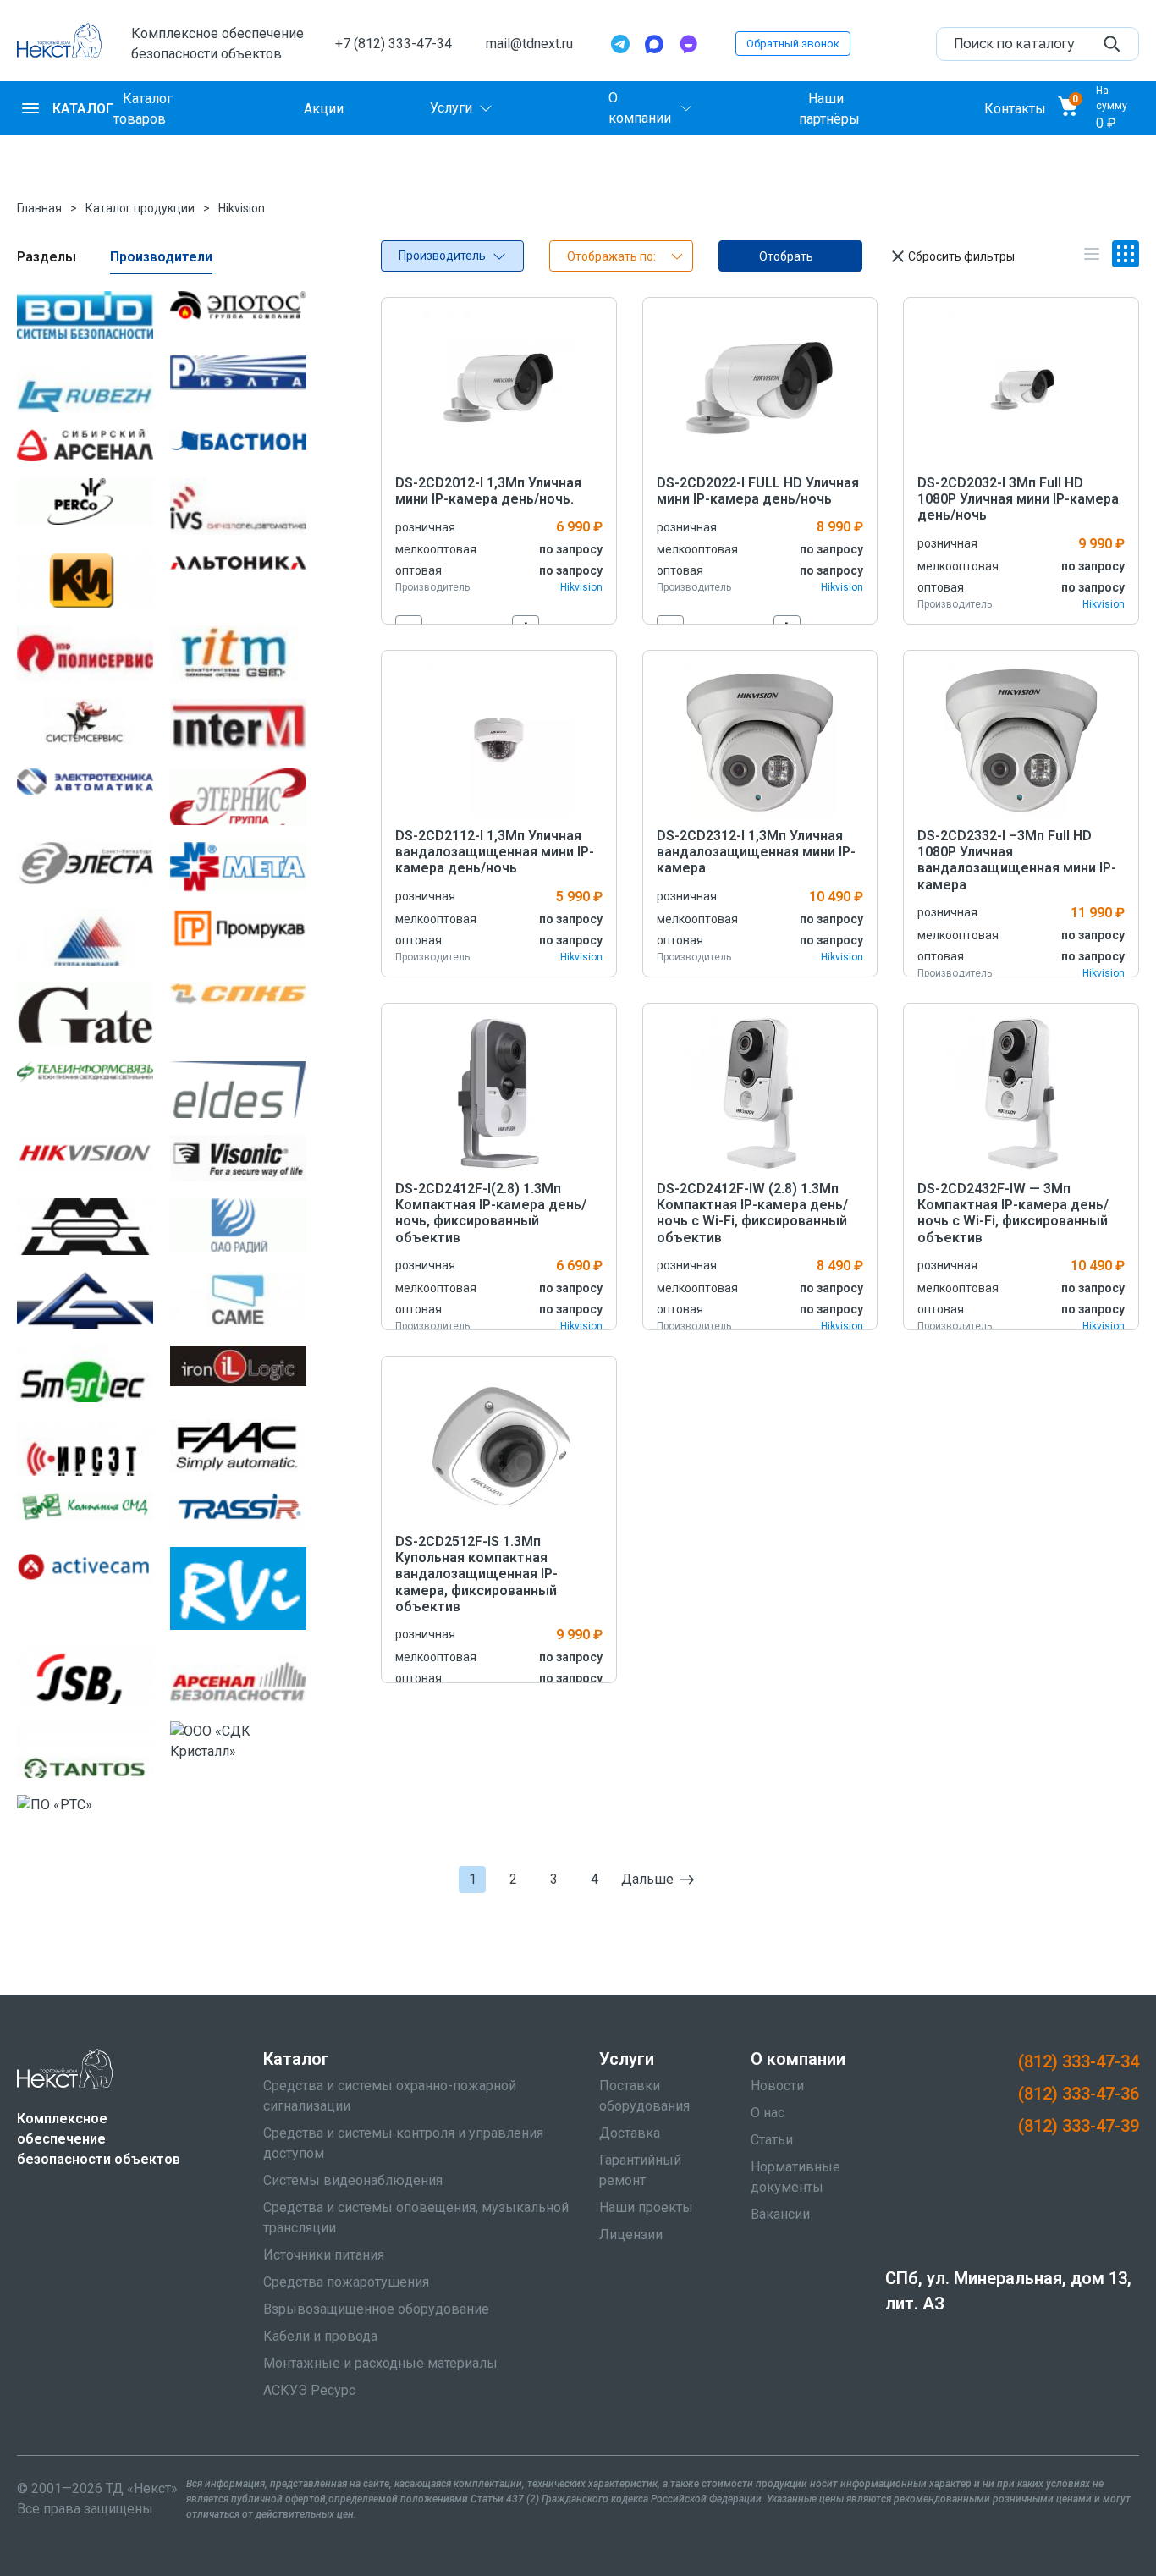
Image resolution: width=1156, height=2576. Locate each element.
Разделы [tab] (47, 257)
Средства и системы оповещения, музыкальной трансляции (416, 2218)
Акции (324, 108)
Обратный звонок (793, 44)
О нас (768, 2113)
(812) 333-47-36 (1079, 2094)
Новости (777, 2086)
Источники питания (324, 2255)
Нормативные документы (795, 2177)
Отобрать (786, 256)
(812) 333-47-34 (1079, 2061)
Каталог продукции (140, 208)
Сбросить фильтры (961, 256)
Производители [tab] (161, 257)
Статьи (772, 2140)
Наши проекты (646, 2207)
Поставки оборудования (644, 2096)
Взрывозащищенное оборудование (376, 2309)
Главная (39, 208)
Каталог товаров (143, 108)
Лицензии (631, 2235)
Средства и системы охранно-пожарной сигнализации (390, 2096)
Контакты (1015, 108)
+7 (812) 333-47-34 (394, 44)
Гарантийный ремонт (640, 2170)
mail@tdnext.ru (529, 44)
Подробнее (499, 387)
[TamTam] (688, 44)
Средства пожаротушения (346, 2282)
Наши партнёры (829, 108)
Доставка (630, 2133)
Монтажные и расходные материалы (380, 2363)
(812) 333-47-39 (1079, 2126)
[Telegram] (620, 44)
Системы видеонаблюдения (353, 2180)
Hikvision (242, 208)
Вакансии (780, 2214)
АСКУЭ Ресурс (309, 2390)
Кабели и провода (320, 2336)
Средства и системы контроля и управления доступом (403, 2143)
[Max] (654, 44)
